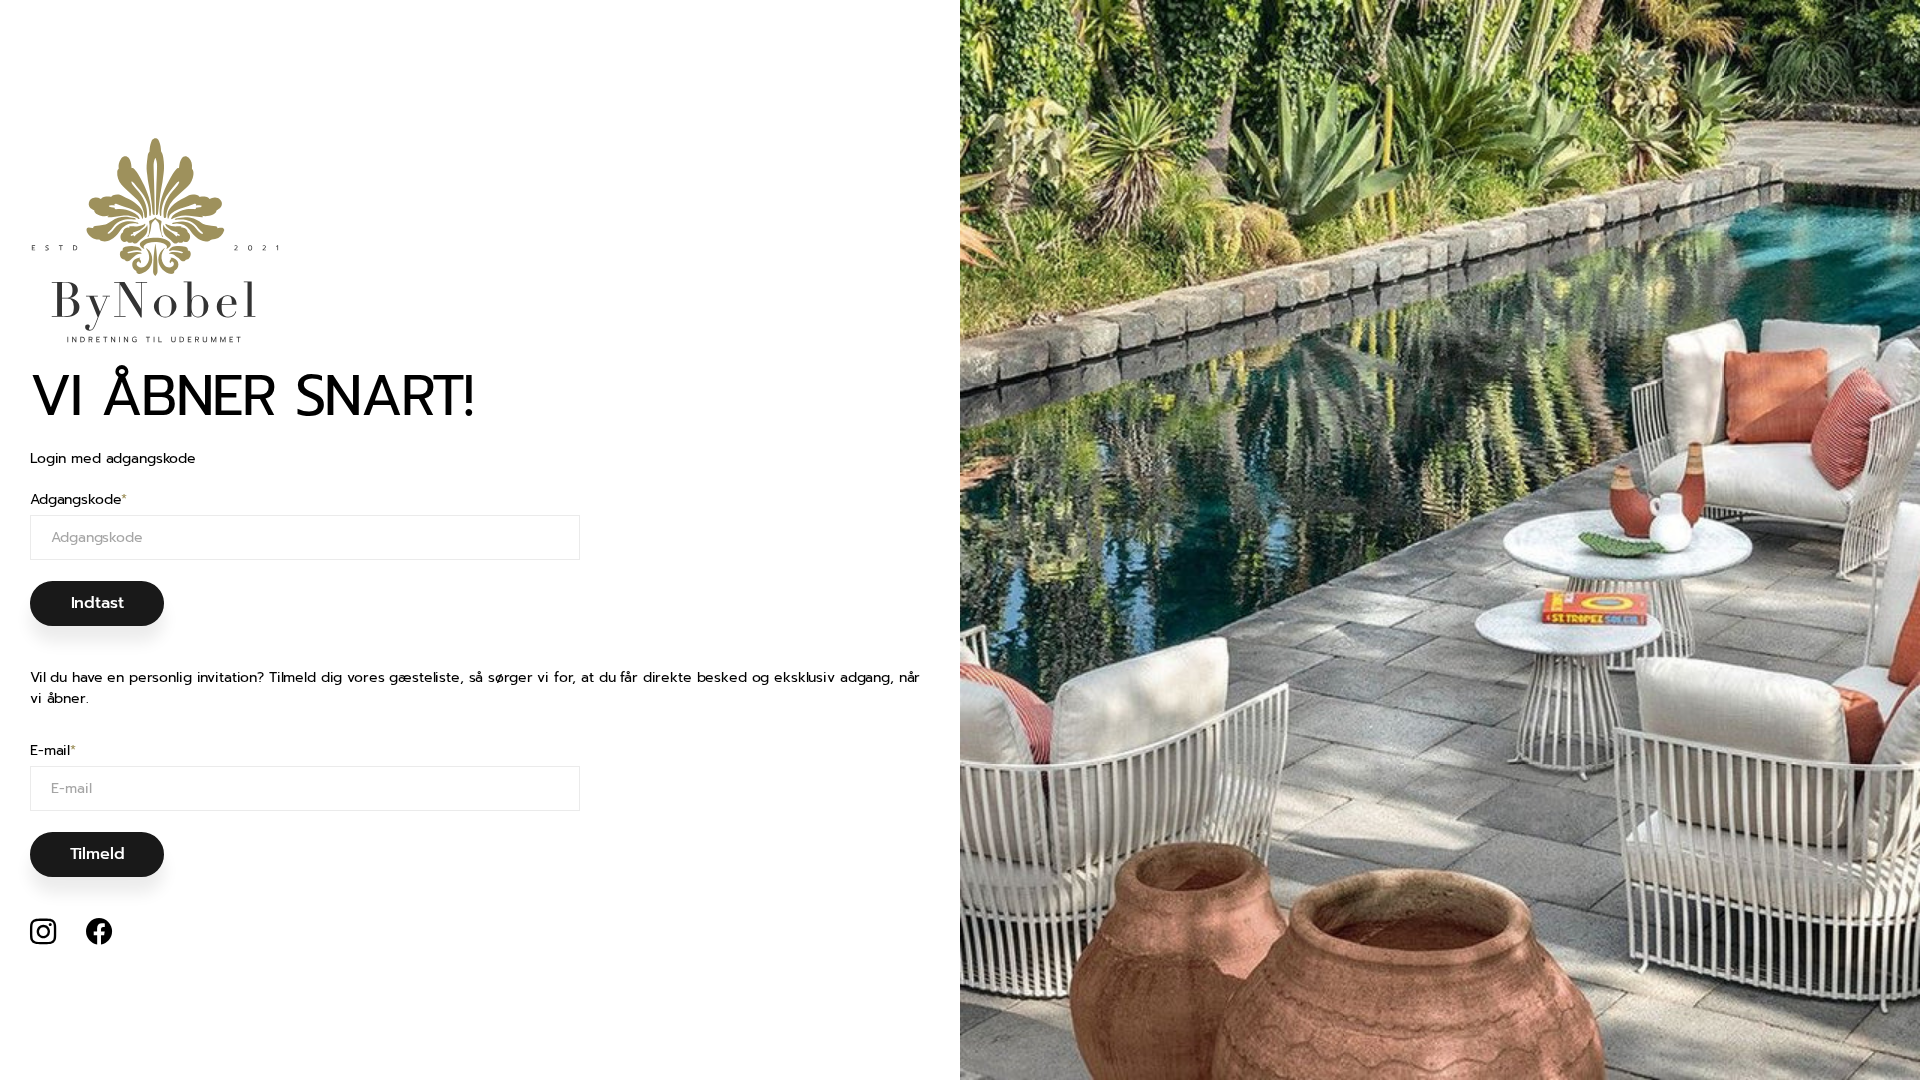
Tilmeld (97, 854)
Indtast (97, 603)
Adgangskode (78, 500)
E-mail (53, 751)
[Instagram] (43, 932)
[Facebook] (99, 932)
